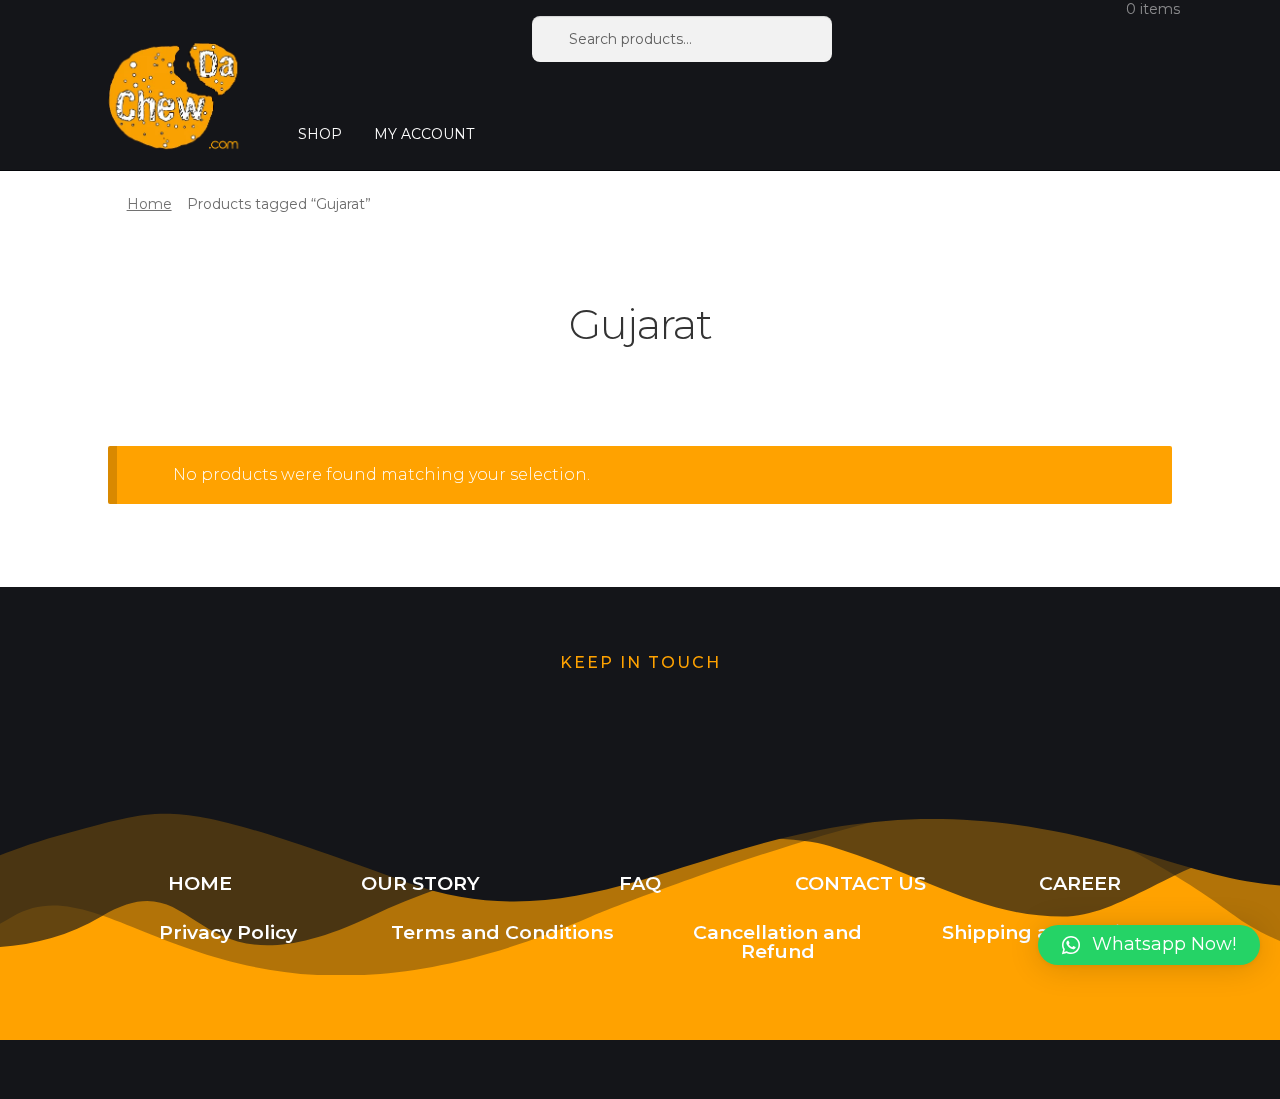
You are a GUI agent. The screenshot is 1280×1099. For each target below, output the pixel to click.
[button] (1149, 945)
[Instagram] (640, 742)
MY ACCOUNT (424, 134)
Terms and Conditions (502, 932)
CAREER (1080, 883)
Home (149, 204)
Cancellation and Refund (777, 941)
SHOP (320, 134)
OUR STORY (420, 883)
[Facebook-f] (766, 742)
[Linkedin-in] (893, 742)
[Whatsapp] (513, 742)
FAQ (640, 883)
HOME (200, 883)
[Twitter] (387, 742)
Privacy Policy (228, 932)
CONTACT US (860, 883)
